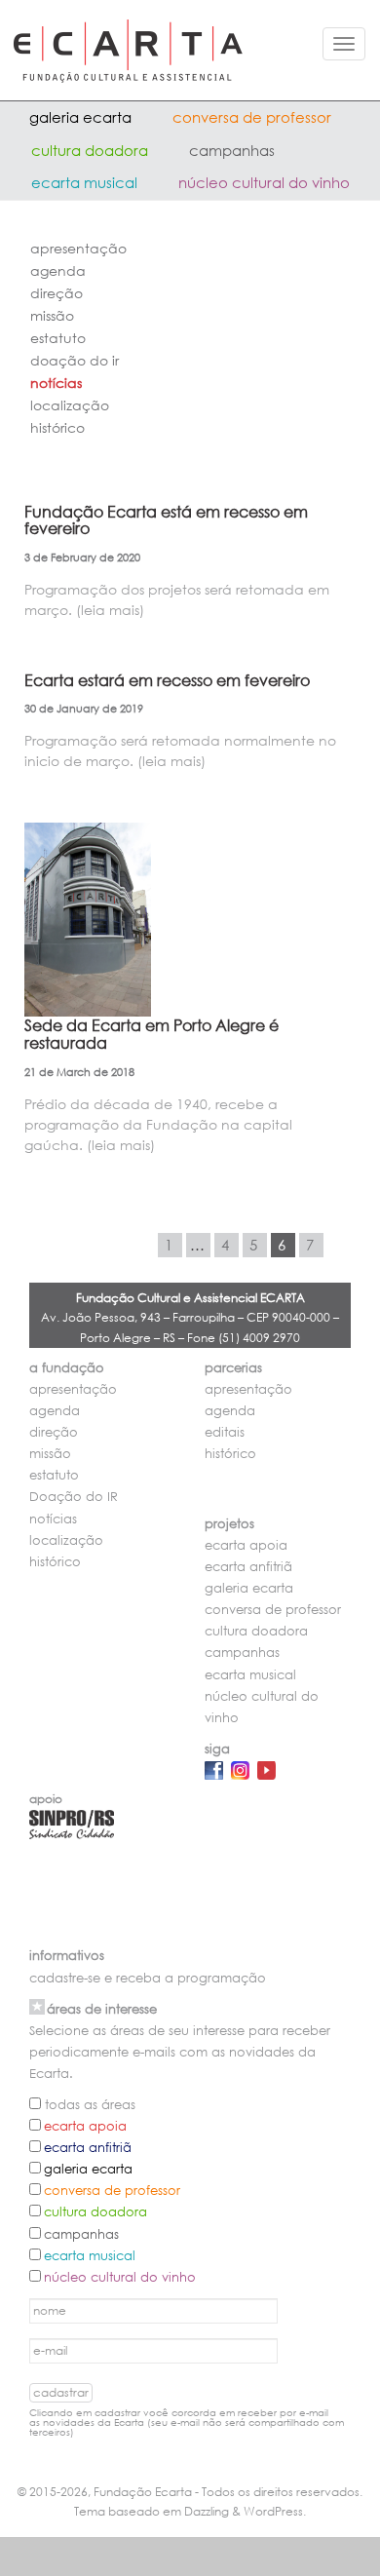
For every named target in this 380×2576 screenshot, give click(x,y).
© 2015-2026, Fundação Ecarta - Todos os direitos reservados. (190, 2492)
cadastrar (61, 2392)
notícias (56, 383)
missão (52, 315)
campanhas (232, 150)
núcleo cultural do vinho (264, 182)
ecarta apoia (246, 1545)
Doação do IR (75, 360)
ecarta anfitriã (248, 1567)
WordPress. (275, 2511)
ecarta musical (84, 182)
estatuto (58, 338)
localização (70, 405)
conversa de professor (252, 117)
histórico (57, 427)
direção (57, 293)
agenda (58, 270)
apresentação (78, 248)
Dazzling (207, 2511)
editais (225, 1432)
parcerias (233, 1368)
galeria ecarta (80, 117)
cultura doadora (90, 150)
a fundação (67, 1368)
